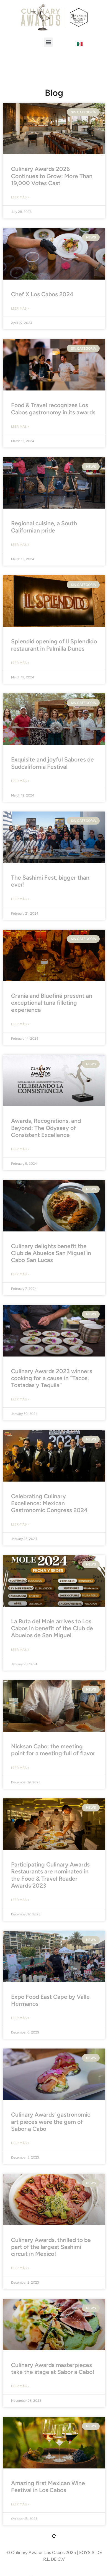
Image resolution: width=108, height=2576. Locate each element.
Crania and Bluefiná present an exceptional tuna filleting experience (52, 1003)
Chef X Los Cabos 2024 (42, 294)
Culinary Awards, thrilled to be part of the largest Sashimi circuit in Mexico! (51, 2247)
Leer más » (20, 197)
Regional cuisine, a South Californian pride (44, 527)
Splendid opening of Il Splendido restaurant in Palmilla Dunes (54, 645)
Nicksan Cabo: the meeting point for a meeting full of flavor (53, 1750)
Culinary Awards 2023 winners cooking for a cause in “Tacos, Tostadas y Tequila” (52, 1378)
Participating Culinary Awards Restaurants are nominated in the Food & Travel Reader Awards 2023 (50, 1875)
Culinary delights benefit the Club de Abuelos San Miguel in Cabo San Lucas (51, 1253)
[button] (49, 42)
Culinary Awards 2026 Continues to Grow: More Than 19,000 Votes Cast (52, 176)
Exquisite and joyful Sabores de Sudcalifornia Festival (52, 763)
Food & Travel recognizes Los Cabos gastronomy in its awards (53, 409)
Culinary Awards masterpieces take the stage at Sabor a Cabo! (53, 2368)
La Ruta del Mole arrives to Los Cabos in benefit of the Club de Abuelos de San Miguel (52, 1628)
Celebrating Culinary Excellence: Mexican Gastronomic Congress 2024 (49, 1503)
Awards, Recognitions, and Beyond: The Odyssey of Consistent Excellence (46, 1128)
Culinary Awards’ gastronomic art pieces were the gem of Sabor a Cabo (51, 2121)
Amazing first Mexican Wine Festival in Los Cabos (48, 2487)
